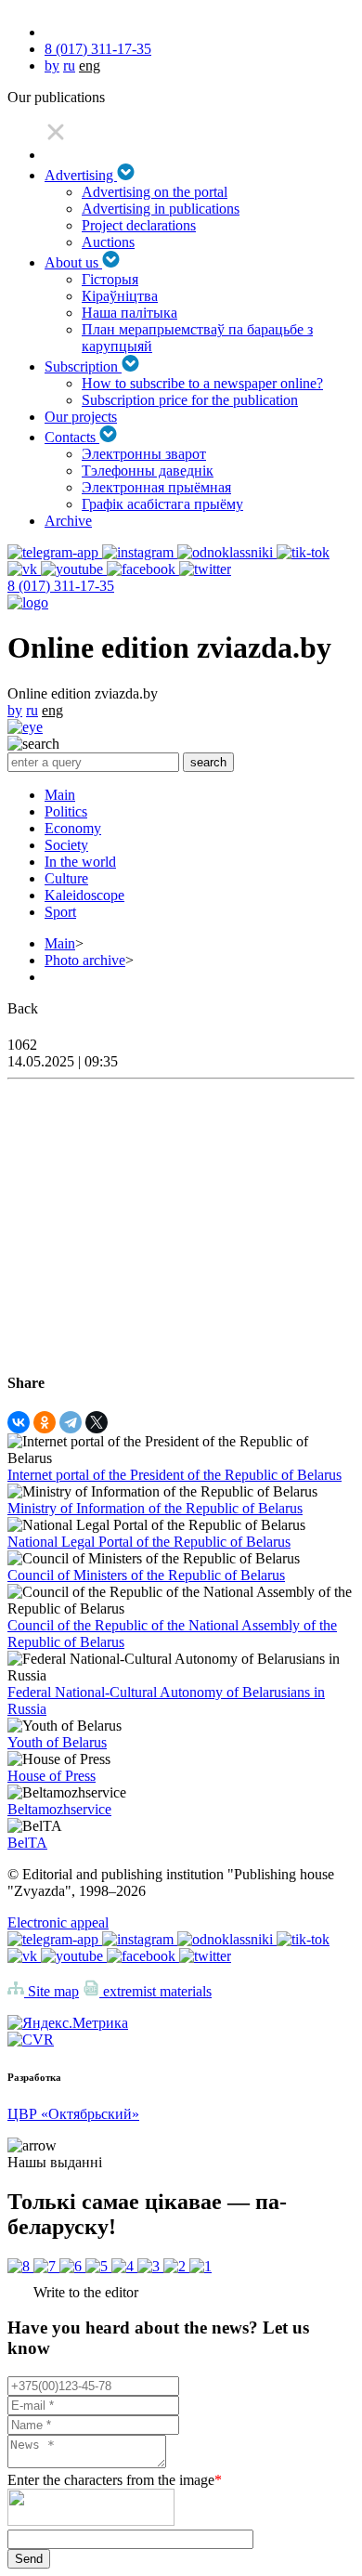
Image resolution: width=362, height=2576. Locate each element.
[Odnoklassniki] (45, 1422)
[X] (97, 1422)
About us (73, 262)
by (52, 65)
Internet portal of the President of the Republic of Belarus (175, 1475)
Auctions (108, 242)
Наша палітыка (129, 313)
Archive (68, 521)
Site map (52, 1991)
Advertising (81, 175)
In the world (80, 862)
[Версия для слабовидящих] (25, 727)
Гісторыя (110, 279)
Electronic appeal (58, 1922)
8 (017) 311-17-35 (98, 49)
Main (60, 795)
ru (69, 65)
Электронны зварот (144, 454)
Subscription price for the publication (190, 400)
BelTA (27, 1843)
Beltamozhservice (59, 1809)
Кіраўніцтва (120, 296)
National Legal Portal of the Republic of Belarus (149, 1542)
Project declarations (139, 225)
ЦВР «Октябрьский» (73, 2114)
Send (29, 2559)
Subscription (83, 366)
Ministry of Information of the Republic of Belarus (155, 1508)
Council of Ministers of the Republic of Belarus (146, 1575)
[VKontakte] (19, 1422)
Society (66, 845)
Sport (60, 912)
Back (23, 1008)
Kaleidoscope (84, 895)
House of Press (52, 1776)
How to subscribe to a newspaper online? (202, 383)
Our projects (81, 417)
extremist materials (155, 1991)
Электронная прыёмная (156, 487)
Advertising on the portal (155, 192)
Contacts (72, 437)
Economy (73, 828)
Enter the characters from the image (115, 2480)
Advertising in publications (161, 209)
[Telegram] (71, 1422)
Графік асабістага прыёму (162, 504)
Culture (66, 878)
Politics (66, 811)
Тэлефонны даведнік (148, 471)
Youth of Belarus (57, 1742)
